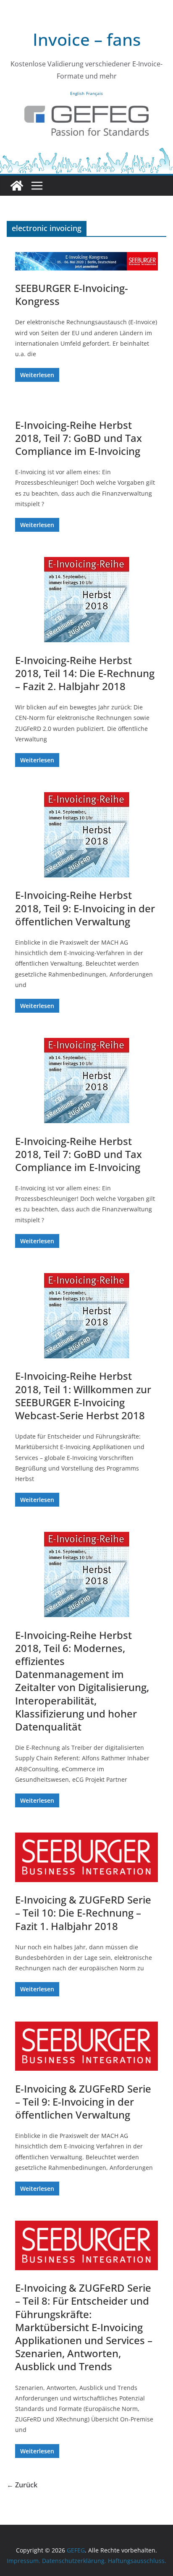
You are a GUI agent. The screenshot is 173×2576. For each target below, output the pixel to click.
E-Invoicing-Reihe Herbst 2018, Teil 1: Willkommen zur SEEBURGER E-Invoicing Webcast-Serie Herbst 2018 (83, 1396)
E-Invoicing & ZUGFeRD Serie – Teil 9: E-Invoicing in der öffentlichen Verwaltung (83, 2102)
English (77, 93)
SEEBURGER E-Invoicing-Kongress (72, 294)
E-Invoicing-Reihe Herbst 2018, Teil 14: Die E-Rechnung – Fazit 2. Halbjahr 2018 (85, 673)
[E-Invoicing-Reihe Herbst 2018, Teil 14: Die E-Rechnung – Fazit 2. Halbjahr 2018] (86, 600)
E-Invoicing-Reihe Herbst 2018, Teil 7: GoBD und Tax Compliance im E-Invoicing (79, 438)
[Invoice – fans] (86, 152)
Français (94, 93)
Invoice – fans (87, 39)
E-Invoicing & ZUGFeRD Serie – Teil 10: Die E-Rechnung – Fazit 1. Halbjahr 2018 (83, 1913)
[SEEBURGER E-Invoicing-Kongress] (86, 261)
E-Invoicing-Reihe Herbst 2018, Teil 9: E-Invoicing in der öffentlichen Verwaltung (85, 908)
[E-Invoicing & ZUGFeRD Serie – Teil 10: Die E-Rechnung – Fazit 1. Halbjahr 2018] (86, 1857)
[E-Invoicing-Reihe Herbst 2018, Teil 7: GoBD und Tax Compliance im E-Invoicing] (86, 1081)
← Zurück (22, 2485)
